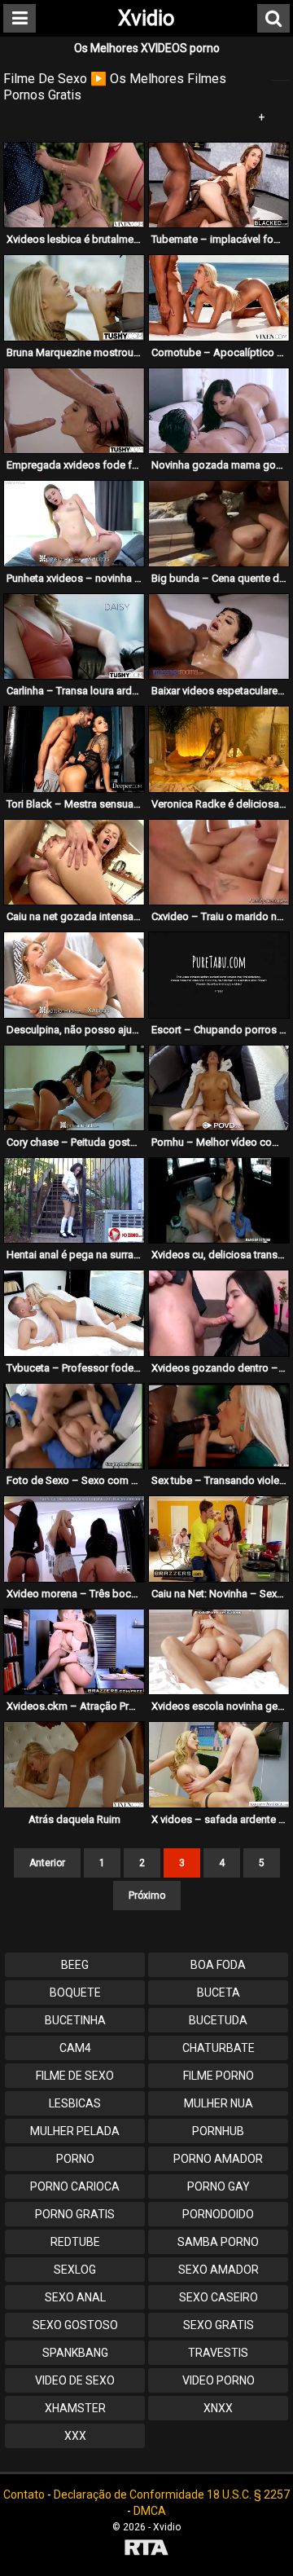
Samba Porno (218, 2242)
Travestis (218, 2353)
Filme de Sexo (75, 2076)
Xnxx (218, 2408)
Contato (24, 2495)
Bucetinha (75, 2020)
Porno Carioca (75, 2186)
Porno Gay (219, 2186)
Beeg (75, 1965)
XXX (75, 2436)
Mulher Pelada (75, 2131)
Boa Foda (218, 1965)
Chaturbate (219, 2048)
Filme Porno (219, 2076)
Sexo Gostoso (75, 2325)
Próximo (147, 1896)
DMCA (150, 2511)
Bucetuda (218, 2020)
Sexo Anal (75, 2297)
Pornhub (218, 2131)
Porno (75, 2159)
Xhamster (75, 2408)
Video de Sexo (75, 2380)
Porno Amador (218, 2159)
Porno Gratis (75, 2214)
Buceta (219, 1993)
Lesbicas (75, 2103)
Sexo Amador (219, 2270)
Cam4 (75, 2048)
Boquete (75, 1993)
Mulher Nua (219, 2103)
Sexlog (75, 2270)
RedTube (75, 2242)
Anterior (47, 1863)
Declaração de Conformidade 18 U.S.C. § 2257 (172, 2495)
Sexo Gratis (219, 2325)
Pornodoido (218, 2214)
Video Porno (219, 2380)
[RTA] (146, 2550)
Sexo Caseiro (219, 2297)
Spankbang (75, 2353)
